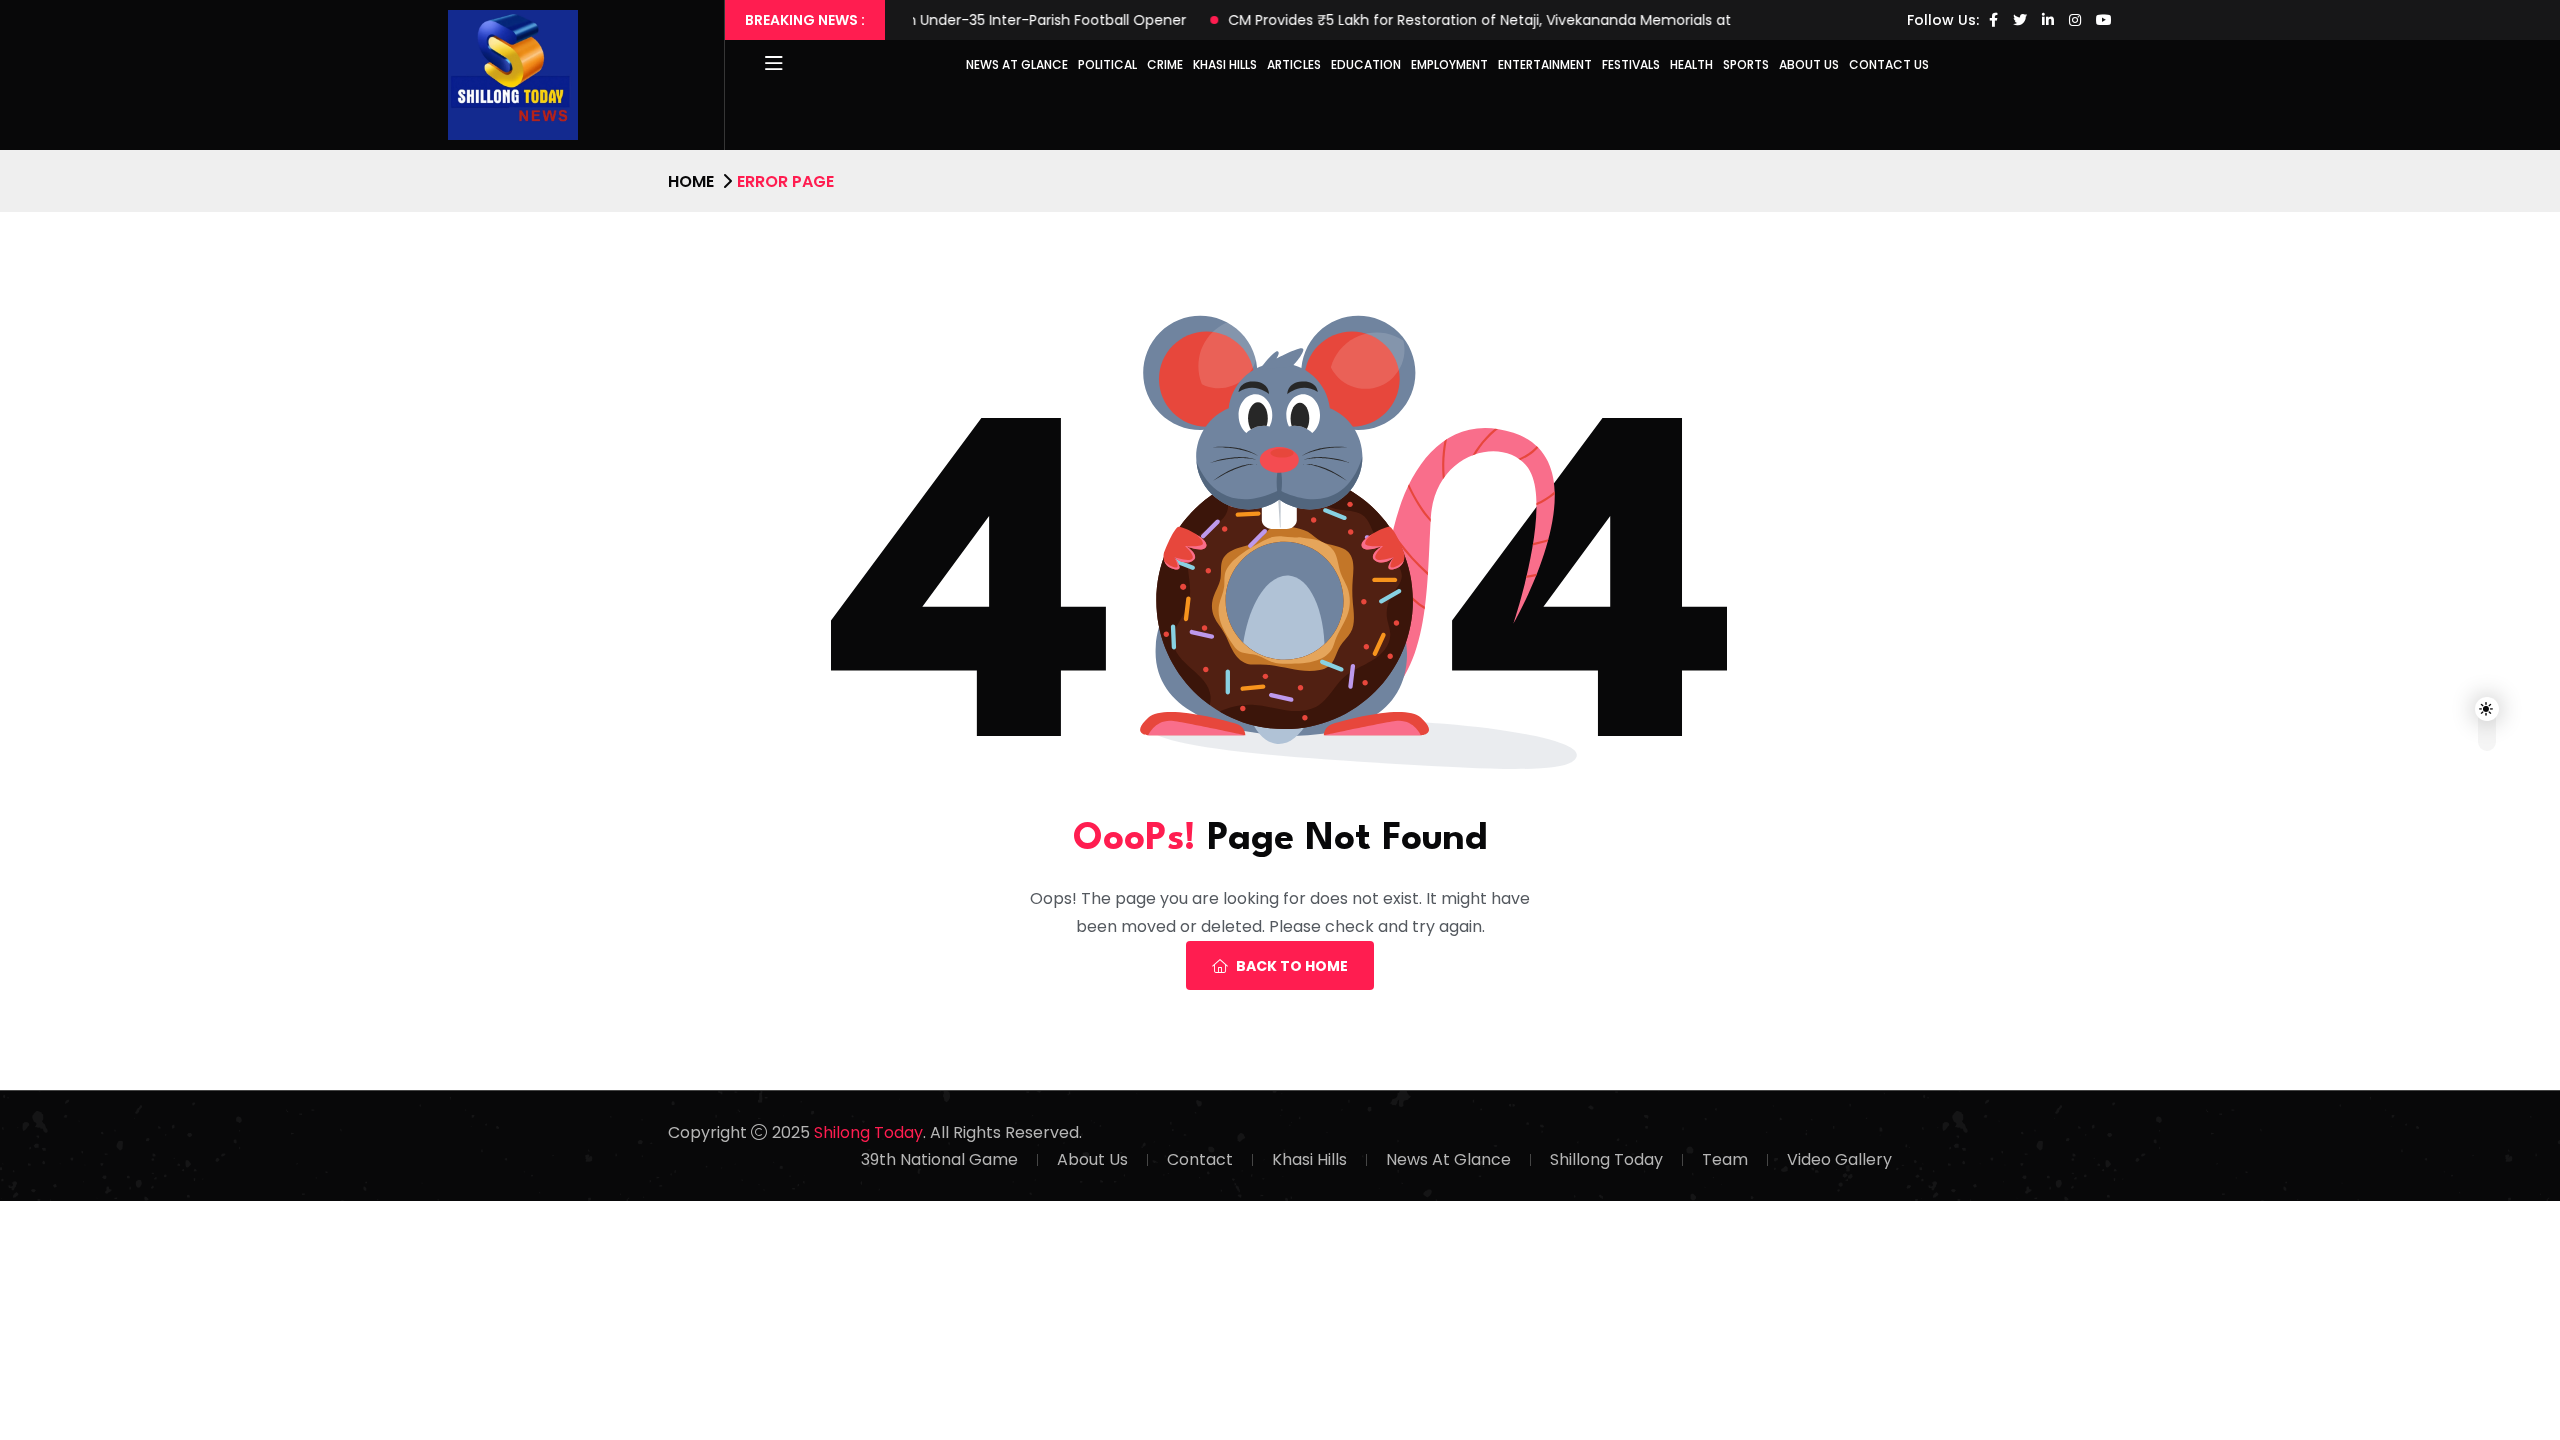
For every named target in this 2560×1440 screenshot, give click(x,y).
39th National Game (939, 1159)
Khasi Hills (1225, 64)
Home (691, 181)
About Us (1809, 64)
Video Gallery (1839, 1159)
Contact (1200, 1159)
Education (1366, 64)
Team (1725, 1159)
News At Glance (1448, 1159)
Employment (1449, 64)
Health (1691, 64)
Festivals (1631, 64)
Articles (1294, 64)
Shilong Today (868, 1132)
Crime (1165, 64)
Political (1107, 64)
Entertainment (1545, 64)
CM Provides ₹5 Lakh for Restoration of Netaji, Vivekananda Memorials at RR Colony (1460, 20)
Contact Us (1889, 64)
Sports (1746, 64)
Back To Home (1292, 966)
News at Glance (1017, 64)
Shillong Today (1606, 1159)
